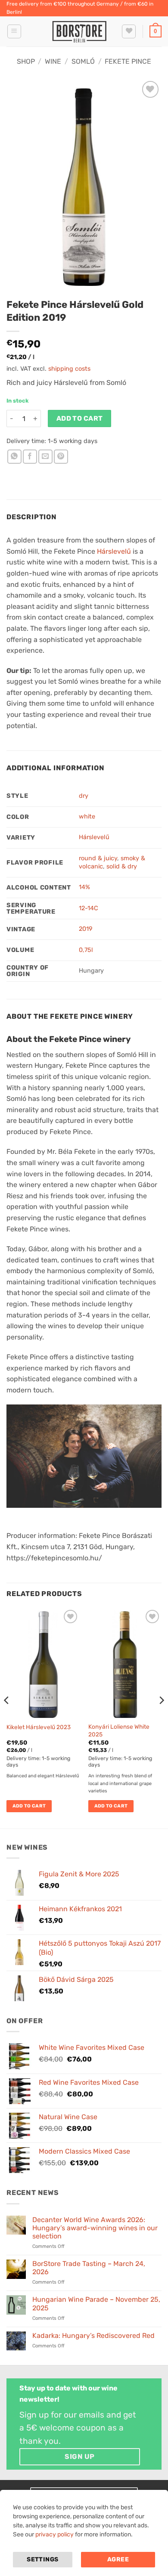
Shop (26, 61)
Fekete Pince (128, 61)
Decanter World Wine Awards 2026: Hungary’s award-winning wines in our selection (95, 2228)
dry (84, 796)
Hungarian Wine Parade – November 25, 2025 (96, 2303)
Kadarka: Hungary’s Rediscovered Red (93, 2336)
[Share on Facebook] (30, 457)
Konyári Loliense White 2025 (119, 1730)
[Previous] (7, 1717)
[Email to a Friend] (45, 457)
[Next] (161, 1717)
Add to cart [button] (29, 1806)
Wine (53, 61)
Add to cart (80, 418)
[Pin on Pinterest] (61, 457)
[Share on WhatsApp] (14, 457)
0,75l (86, 950)
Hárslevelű (114, 551)
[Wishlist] (129, 31)
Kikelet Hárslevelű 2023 (39, 1727)
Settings (42, 2559)
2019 (86, 929)
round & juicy (98, 858)
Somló (83, 61)
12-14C (89, 908)
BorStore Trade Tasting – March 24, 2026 (89, 2268)
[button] (14, 31)
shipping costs (69, 369)
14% (84, 887)
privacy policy (54, 2534)
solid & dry (122, 866)
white (87, 817)
